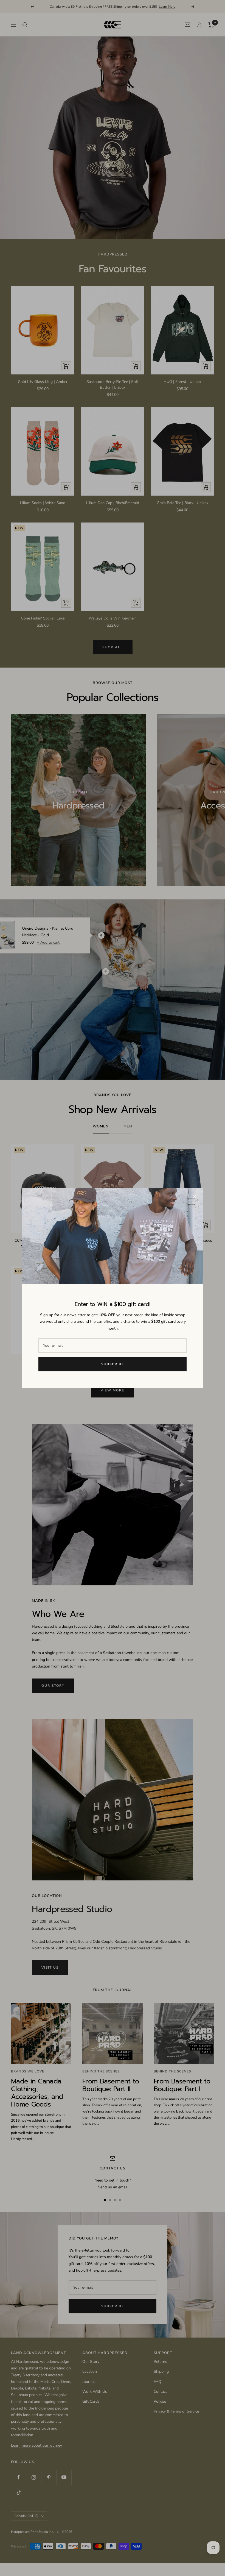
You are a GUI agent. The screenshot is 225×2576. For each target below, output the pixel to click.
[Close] (195, 1197)
